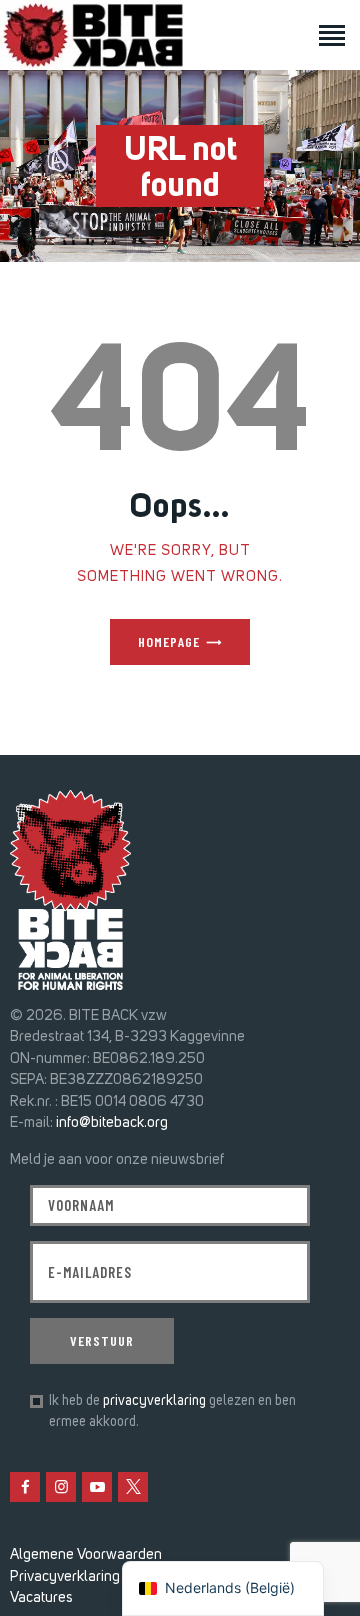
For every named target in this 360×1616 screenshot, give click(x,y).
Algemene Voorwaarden (86, 1554)
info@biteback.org (112, 1122)
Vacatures (41, 1597)
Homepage (169, 641)
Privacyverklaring (65, 1576)
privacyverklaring (154, 1400)
